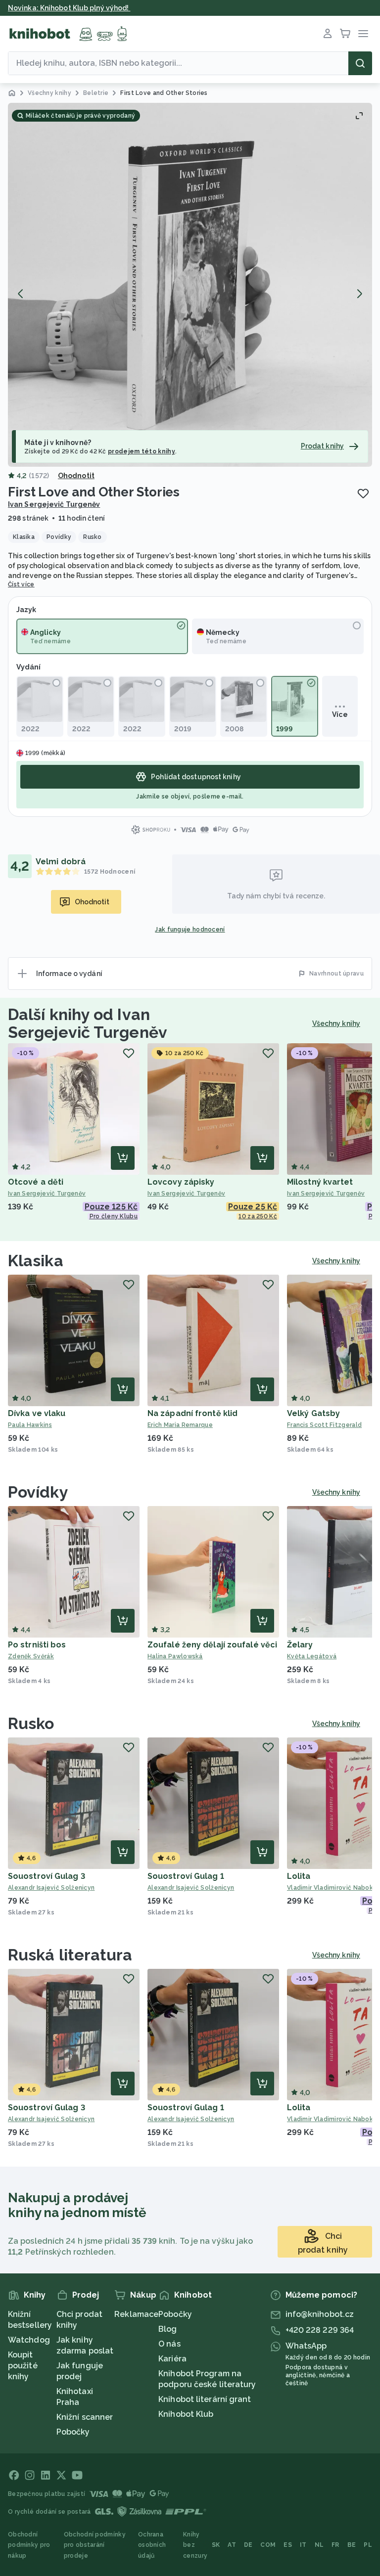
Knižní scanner (85, 2417)
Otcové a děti (36, 1182)
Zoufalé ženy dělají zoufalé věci (212, 1645)
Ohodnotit (76, 476)
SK (216, 2545)
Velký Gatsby (313, 1413)
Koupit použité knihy (23, 2366)
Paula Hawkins (30, 1425)
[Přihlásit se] (328, 34)
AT (232, 2545)
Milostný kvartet (320, 1182)
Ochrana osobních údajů (152, 2545)
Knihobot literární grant (205, 2399)
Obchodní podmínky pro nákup (29, 2545)
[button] (190, 285)
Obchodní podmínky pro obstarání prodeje (95, 2545)
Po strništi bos (37, 1645)
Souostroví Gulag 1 (186, 1876)
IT (303, 2545)
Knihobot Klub (186, 2414)
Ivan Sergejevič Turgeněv (54, 504)
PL (368, 2545)
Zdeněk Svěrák (31, 1656)
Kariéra (172, 2359)
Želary (300, 1645)
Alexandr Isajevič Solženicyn (51, 1888)
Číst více (21, 584)
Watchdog (29, 2340)
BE (352, 2545)
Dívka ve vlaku (37, 1413)
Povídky (38, 1492)
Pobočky (73, 2432)
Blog (167, 2329)
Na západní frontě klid (192, 1413)
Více (340, 714)
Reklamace (136, 2314)
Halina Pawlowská (175, 1656)
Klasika (36, 1261)
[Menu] (363, 34)
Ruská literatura (70, 1955)
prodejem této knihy (142, 451)
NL (319, 2545)
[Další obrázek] (359, 294)
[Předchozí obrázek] (21, 294)
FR (335, 2545)
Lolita (299, 1876)
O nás (169, 2344)
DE (248, 2545)
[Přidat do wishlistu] (363, 493)
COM (268, 2545)
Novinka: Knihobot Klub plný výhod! (69, 8)
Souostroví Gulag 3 (47, 1876)
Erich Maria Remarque (180, 1425)
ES (288, 2545)
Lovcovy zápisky (181, 1182)
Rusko (31, 1723)
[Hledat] (360, 63)
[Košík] (345, 34)
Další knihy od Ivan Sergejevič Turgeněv (88, 1023)
